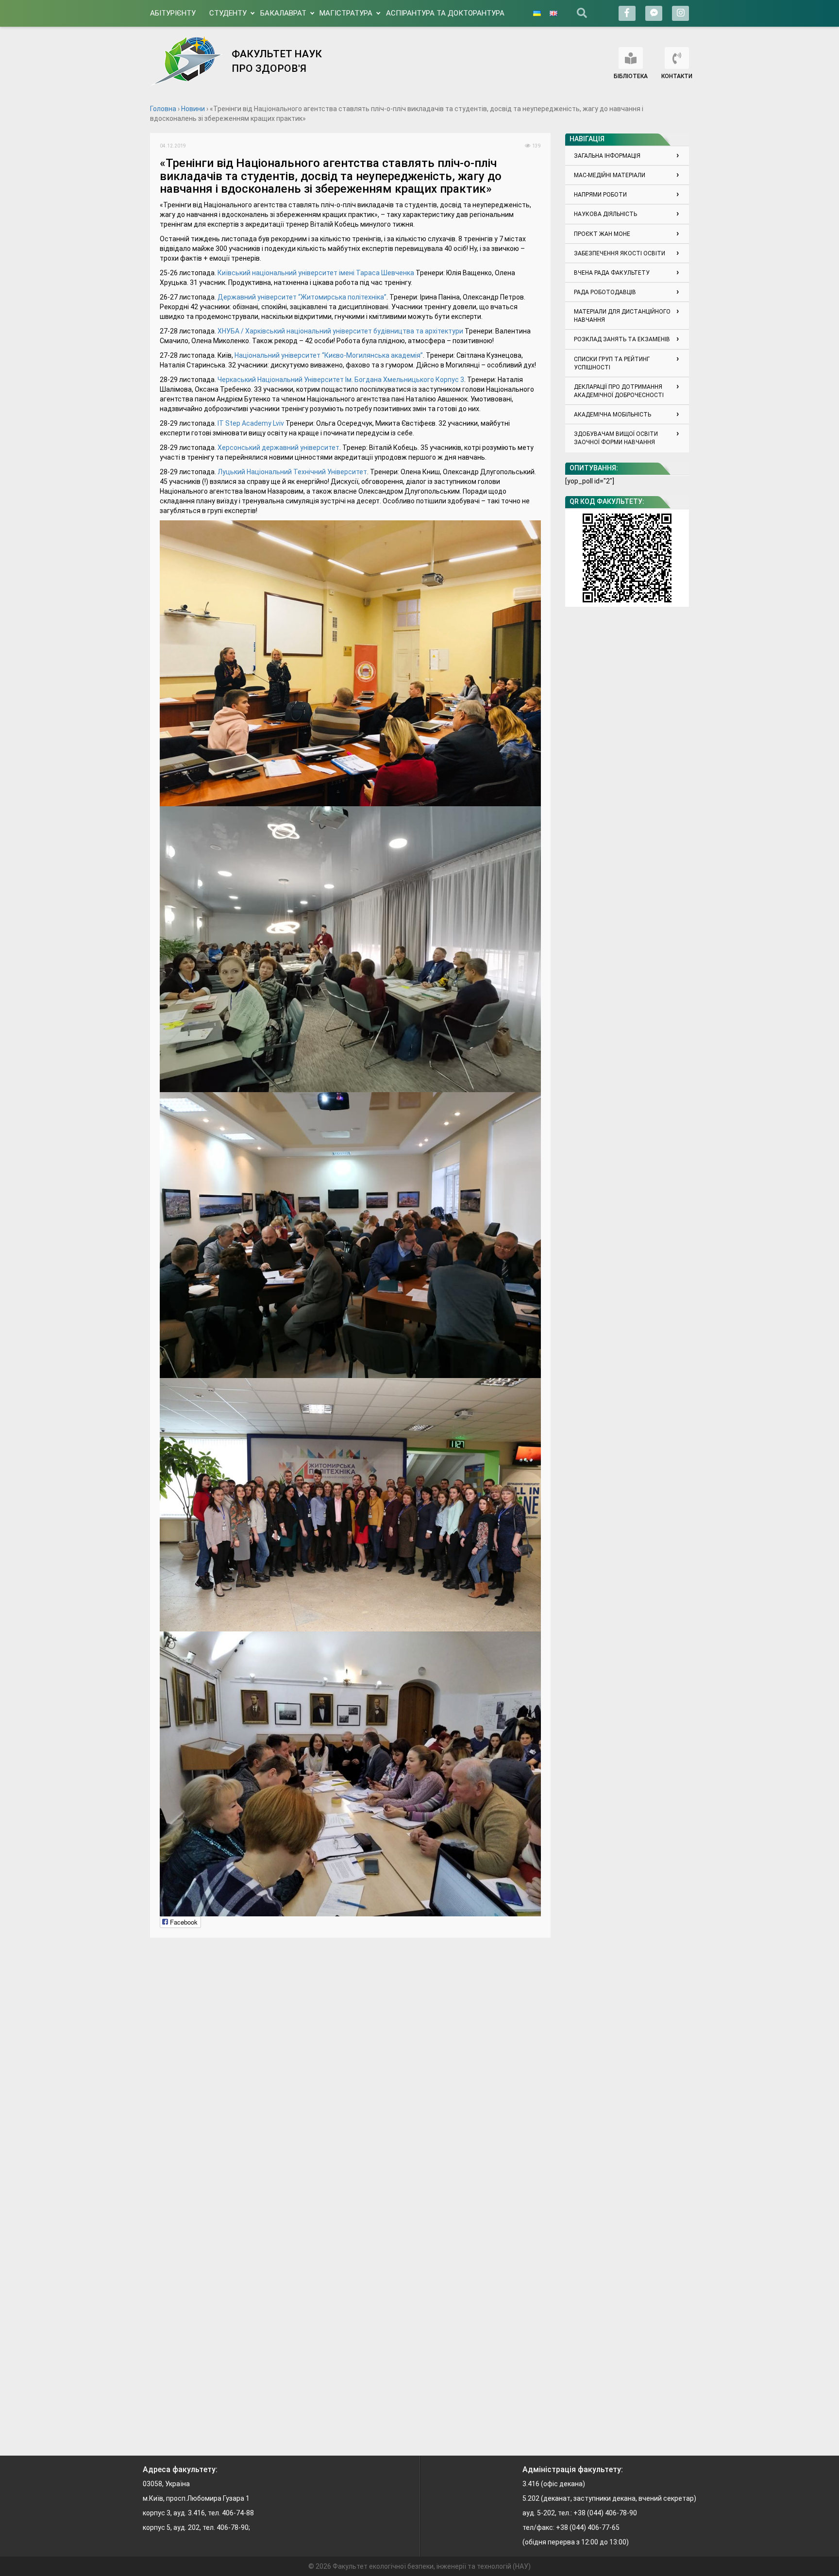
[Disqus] (350, 2069)
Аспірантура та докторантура (445, 13)
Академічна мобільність (612, 415)
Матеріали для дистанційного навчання (622, 316)
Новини (193, 109)
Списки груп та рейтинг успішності (612, 363)
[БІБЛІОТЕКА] (631, 58)
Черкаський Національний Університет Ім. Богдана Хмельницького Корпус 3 (341, 380)
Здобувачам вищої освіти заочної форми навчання (616, 438)
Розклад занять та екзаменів (622, 339)
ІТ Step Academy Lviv (251, 423)
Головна (163, 109)
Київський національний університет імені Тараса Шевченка (316, 273)
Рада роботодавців (605, 292)
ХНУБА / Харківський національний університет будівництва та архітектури (340, 331)
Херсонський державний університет (278, 448)
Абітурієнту (173, 13)
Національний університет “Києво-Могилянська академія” (329, 355)
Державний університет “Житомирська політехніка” (302, 297)
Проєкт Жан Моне (602, 234)
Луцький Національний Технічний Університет (292, 472)
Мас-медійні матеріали (610, 175)
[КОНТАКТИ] (677, 58)
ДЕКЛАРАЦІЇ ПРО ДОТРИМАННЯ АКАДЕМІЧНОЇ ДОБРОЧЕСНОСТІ (619, 391)
